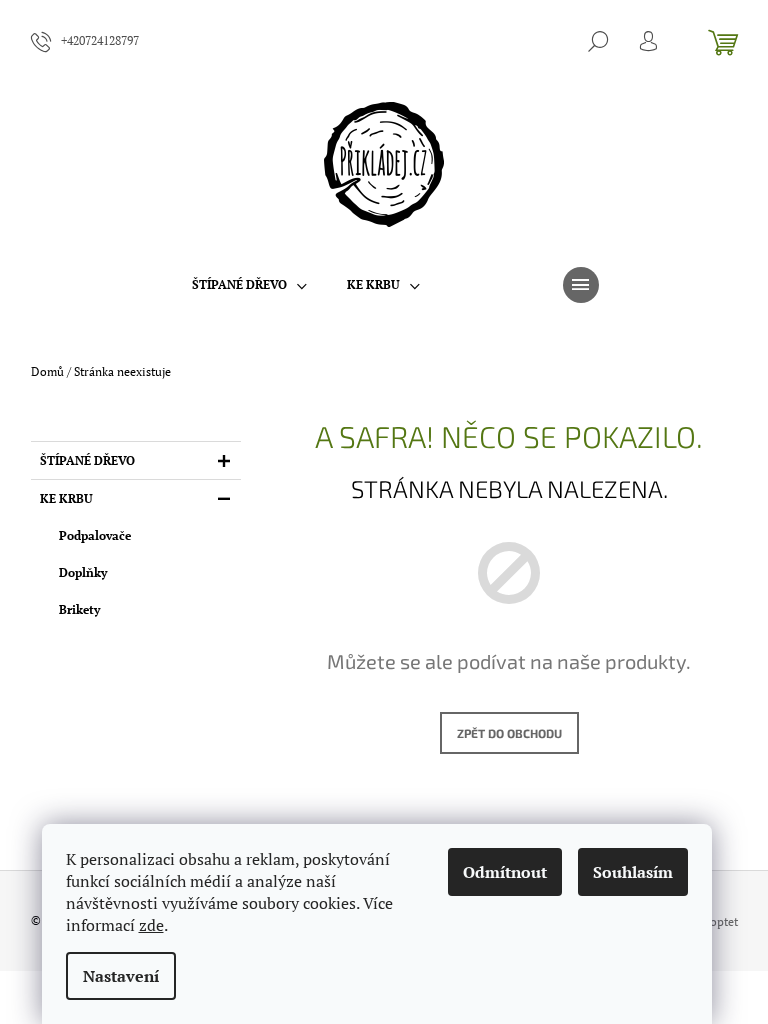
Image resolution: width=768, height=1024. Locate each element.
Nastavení (121, 976)
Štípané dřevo (87, 460)
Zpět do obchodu (509, 733)
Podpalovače (95, 535)
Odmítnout (505, 872)
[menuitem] (249, 285)
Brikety (79, 609)
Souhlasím (633, 872)
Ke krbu (66, 498)
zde (151, 925)
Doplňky (83, 572)
